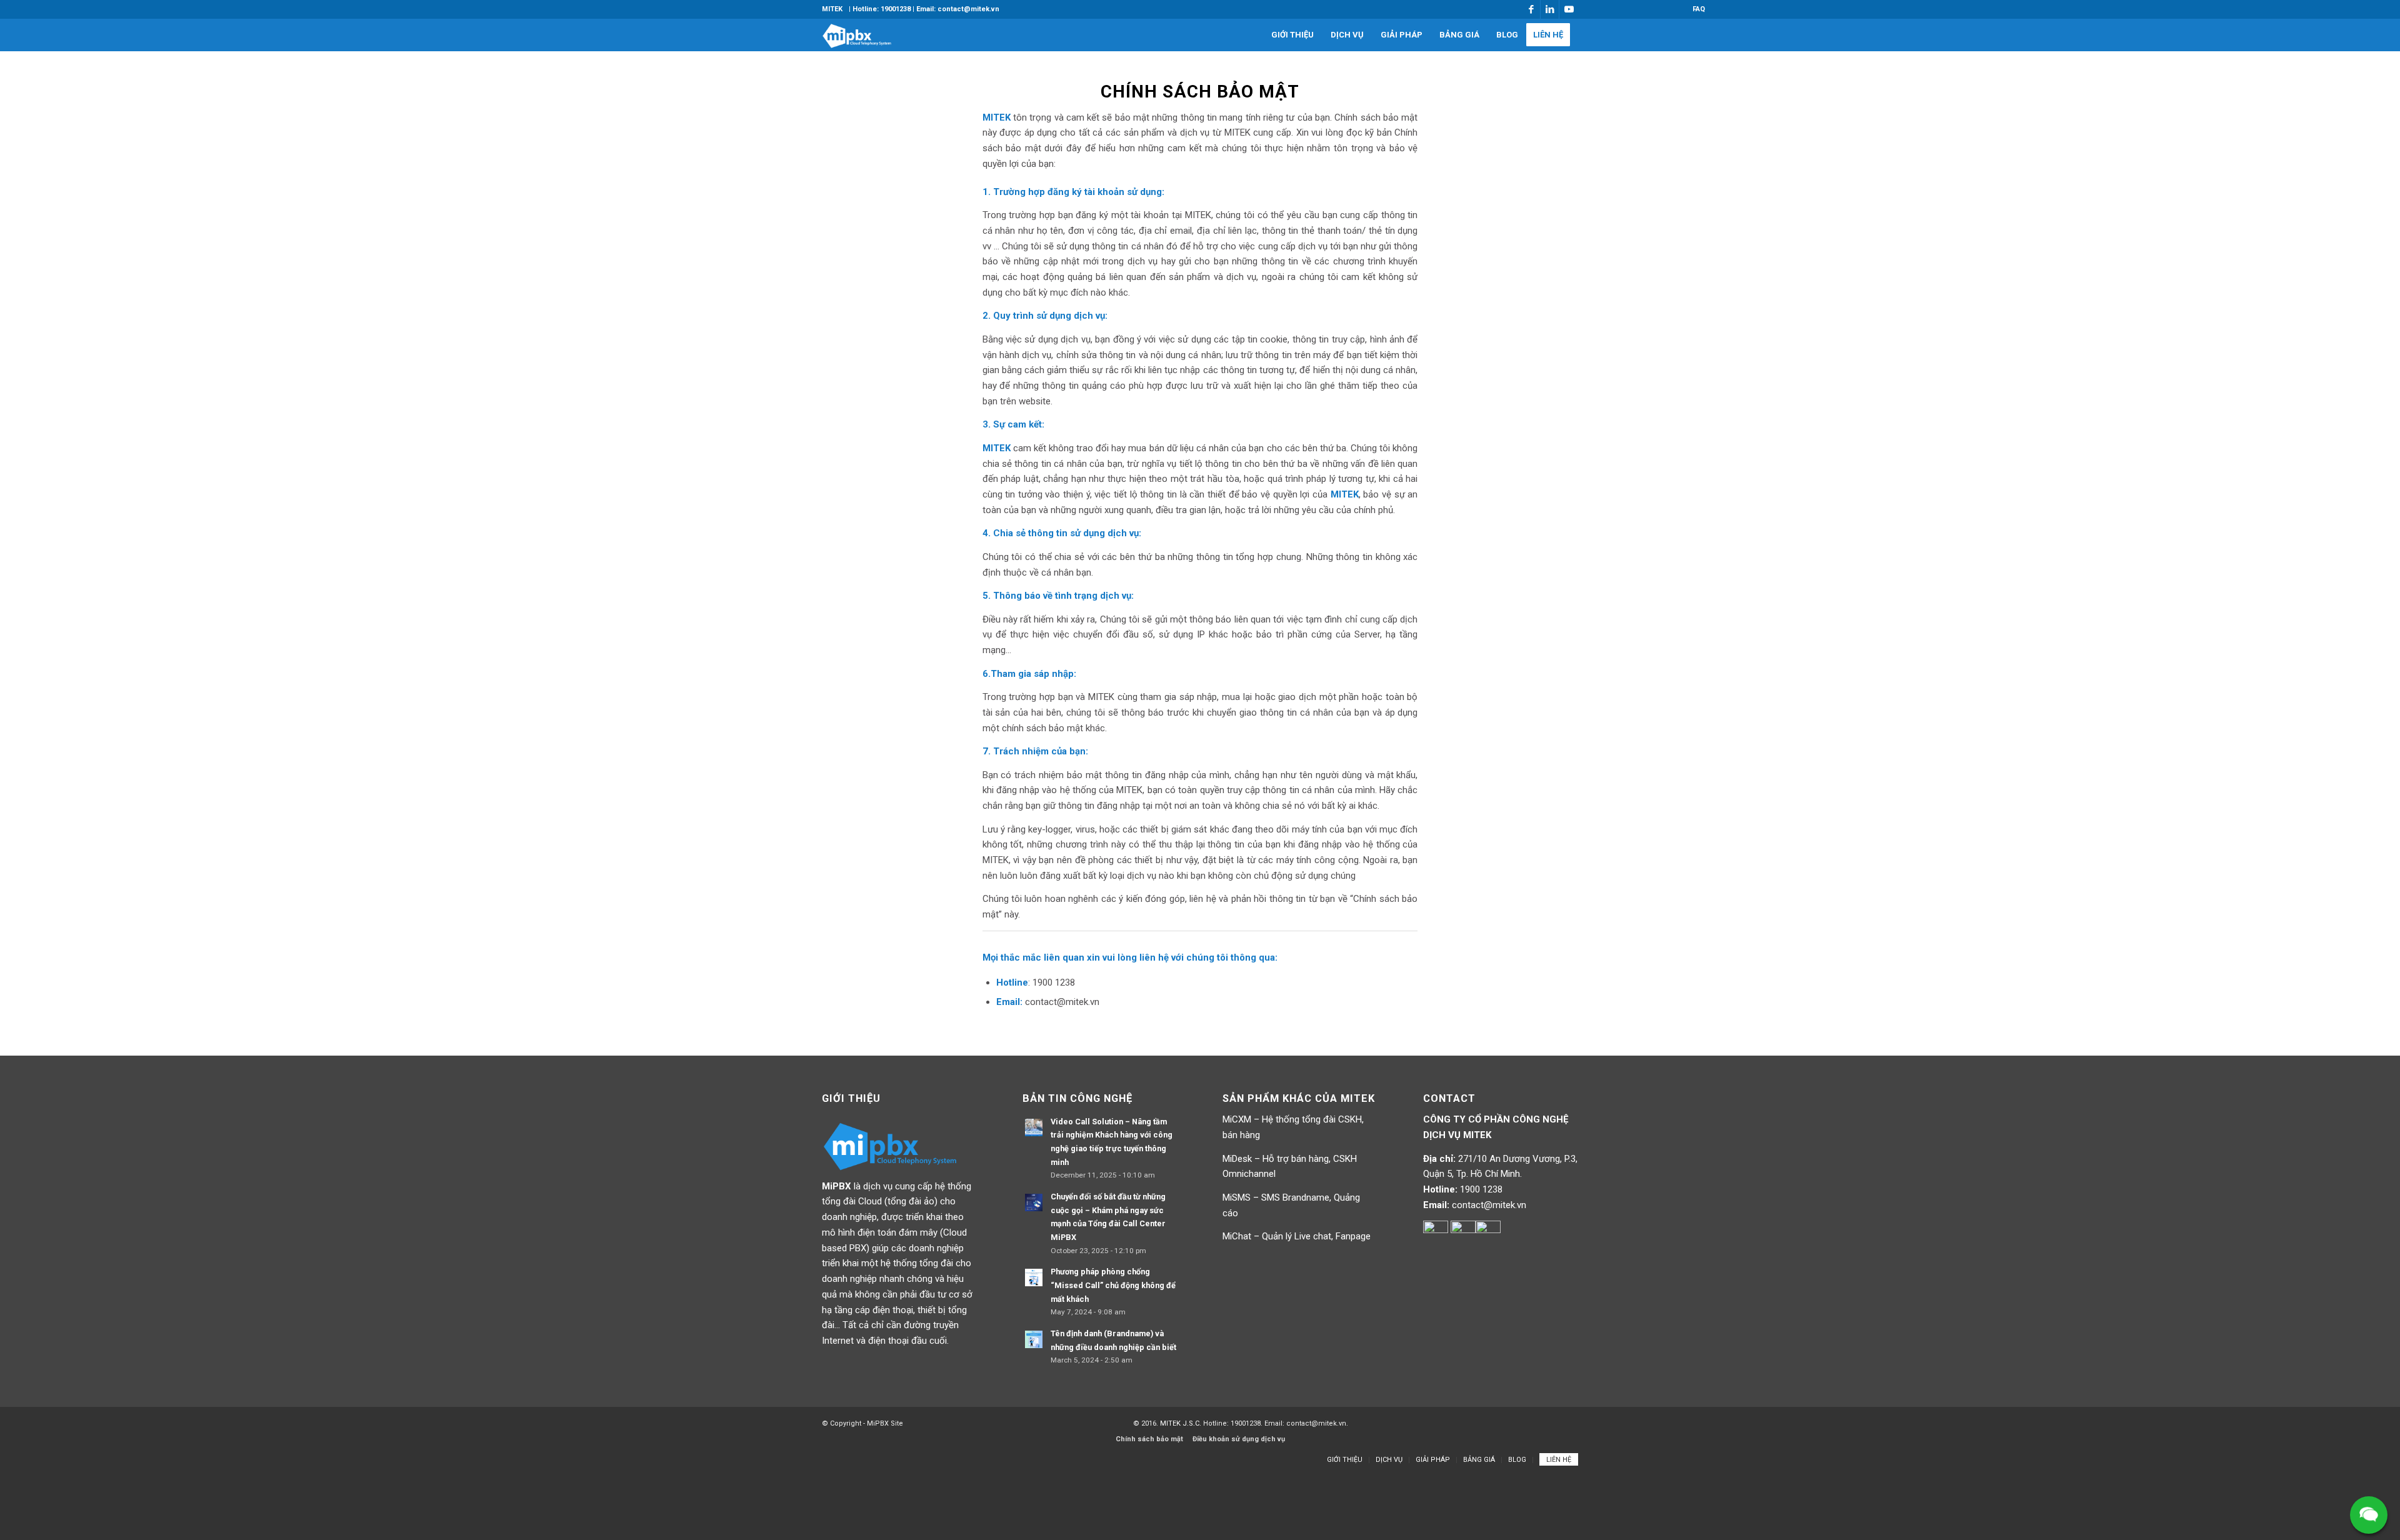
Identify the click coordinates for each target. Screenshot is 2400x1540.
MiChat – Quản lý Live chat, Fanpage (1297, 1236)
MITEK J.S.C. (1182, 1423)
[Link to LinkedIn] (1550, 9)
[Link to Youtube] (1569, 9)
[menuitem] (832, 9)
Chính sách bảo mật (1149, 1439)
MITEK (832, 9)
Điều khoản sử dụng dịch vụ (1239, 1439)
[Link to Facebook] (1531, 9)
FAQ (1699, 9)
